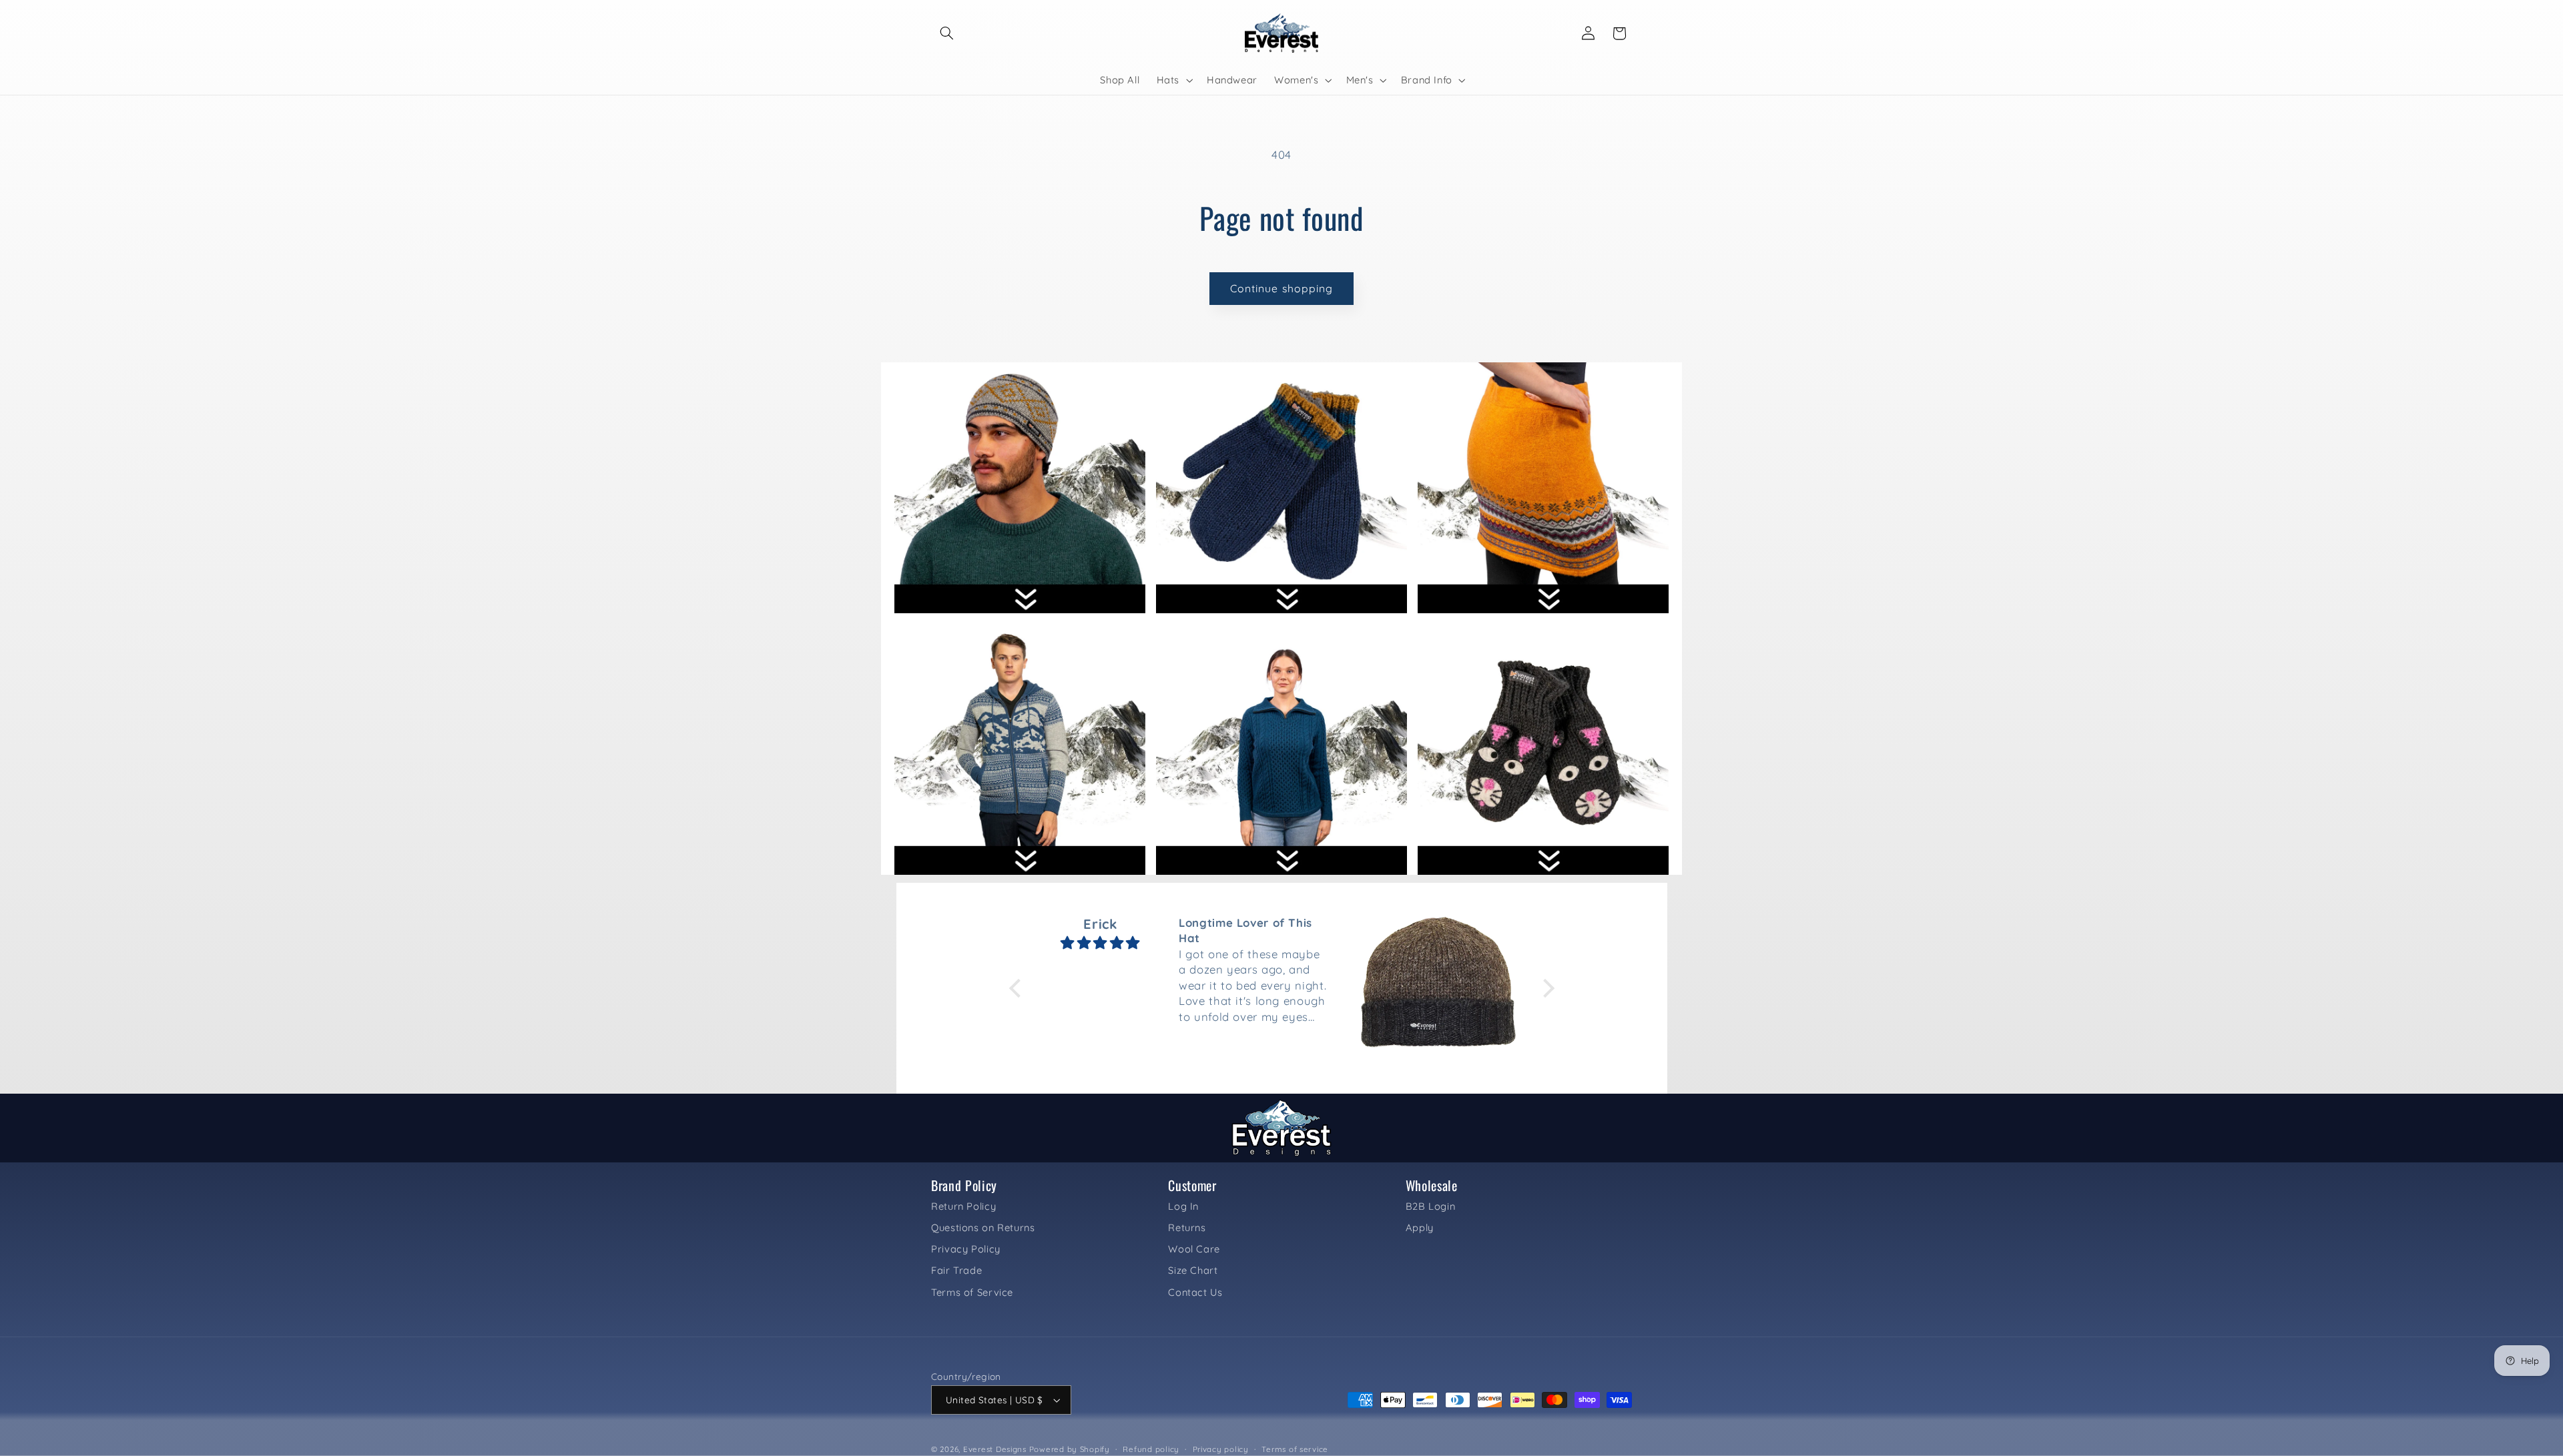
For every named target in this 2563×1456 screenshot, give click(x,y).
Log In (1183, 1206)
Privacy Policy (966, 1249)
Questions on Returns (983, 1227)
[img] (1101, 943)
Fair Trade (956, 1270)
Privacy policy (1221, 1449)
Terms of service (1295, 1449)
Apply (1420, 1227)
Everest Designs (995, 1449)
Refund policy (1151, 1449)
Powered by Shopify (1070, 1449)
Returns (1187, 1227)
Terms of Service (972, 1292)
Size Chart (1193, 1270)
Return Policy (963, 1206)
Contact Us (1195, 1292)
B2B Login (1431, 1206)
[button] (946, 33)
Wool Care (1194, 1249)
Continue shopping (1281, 288)
